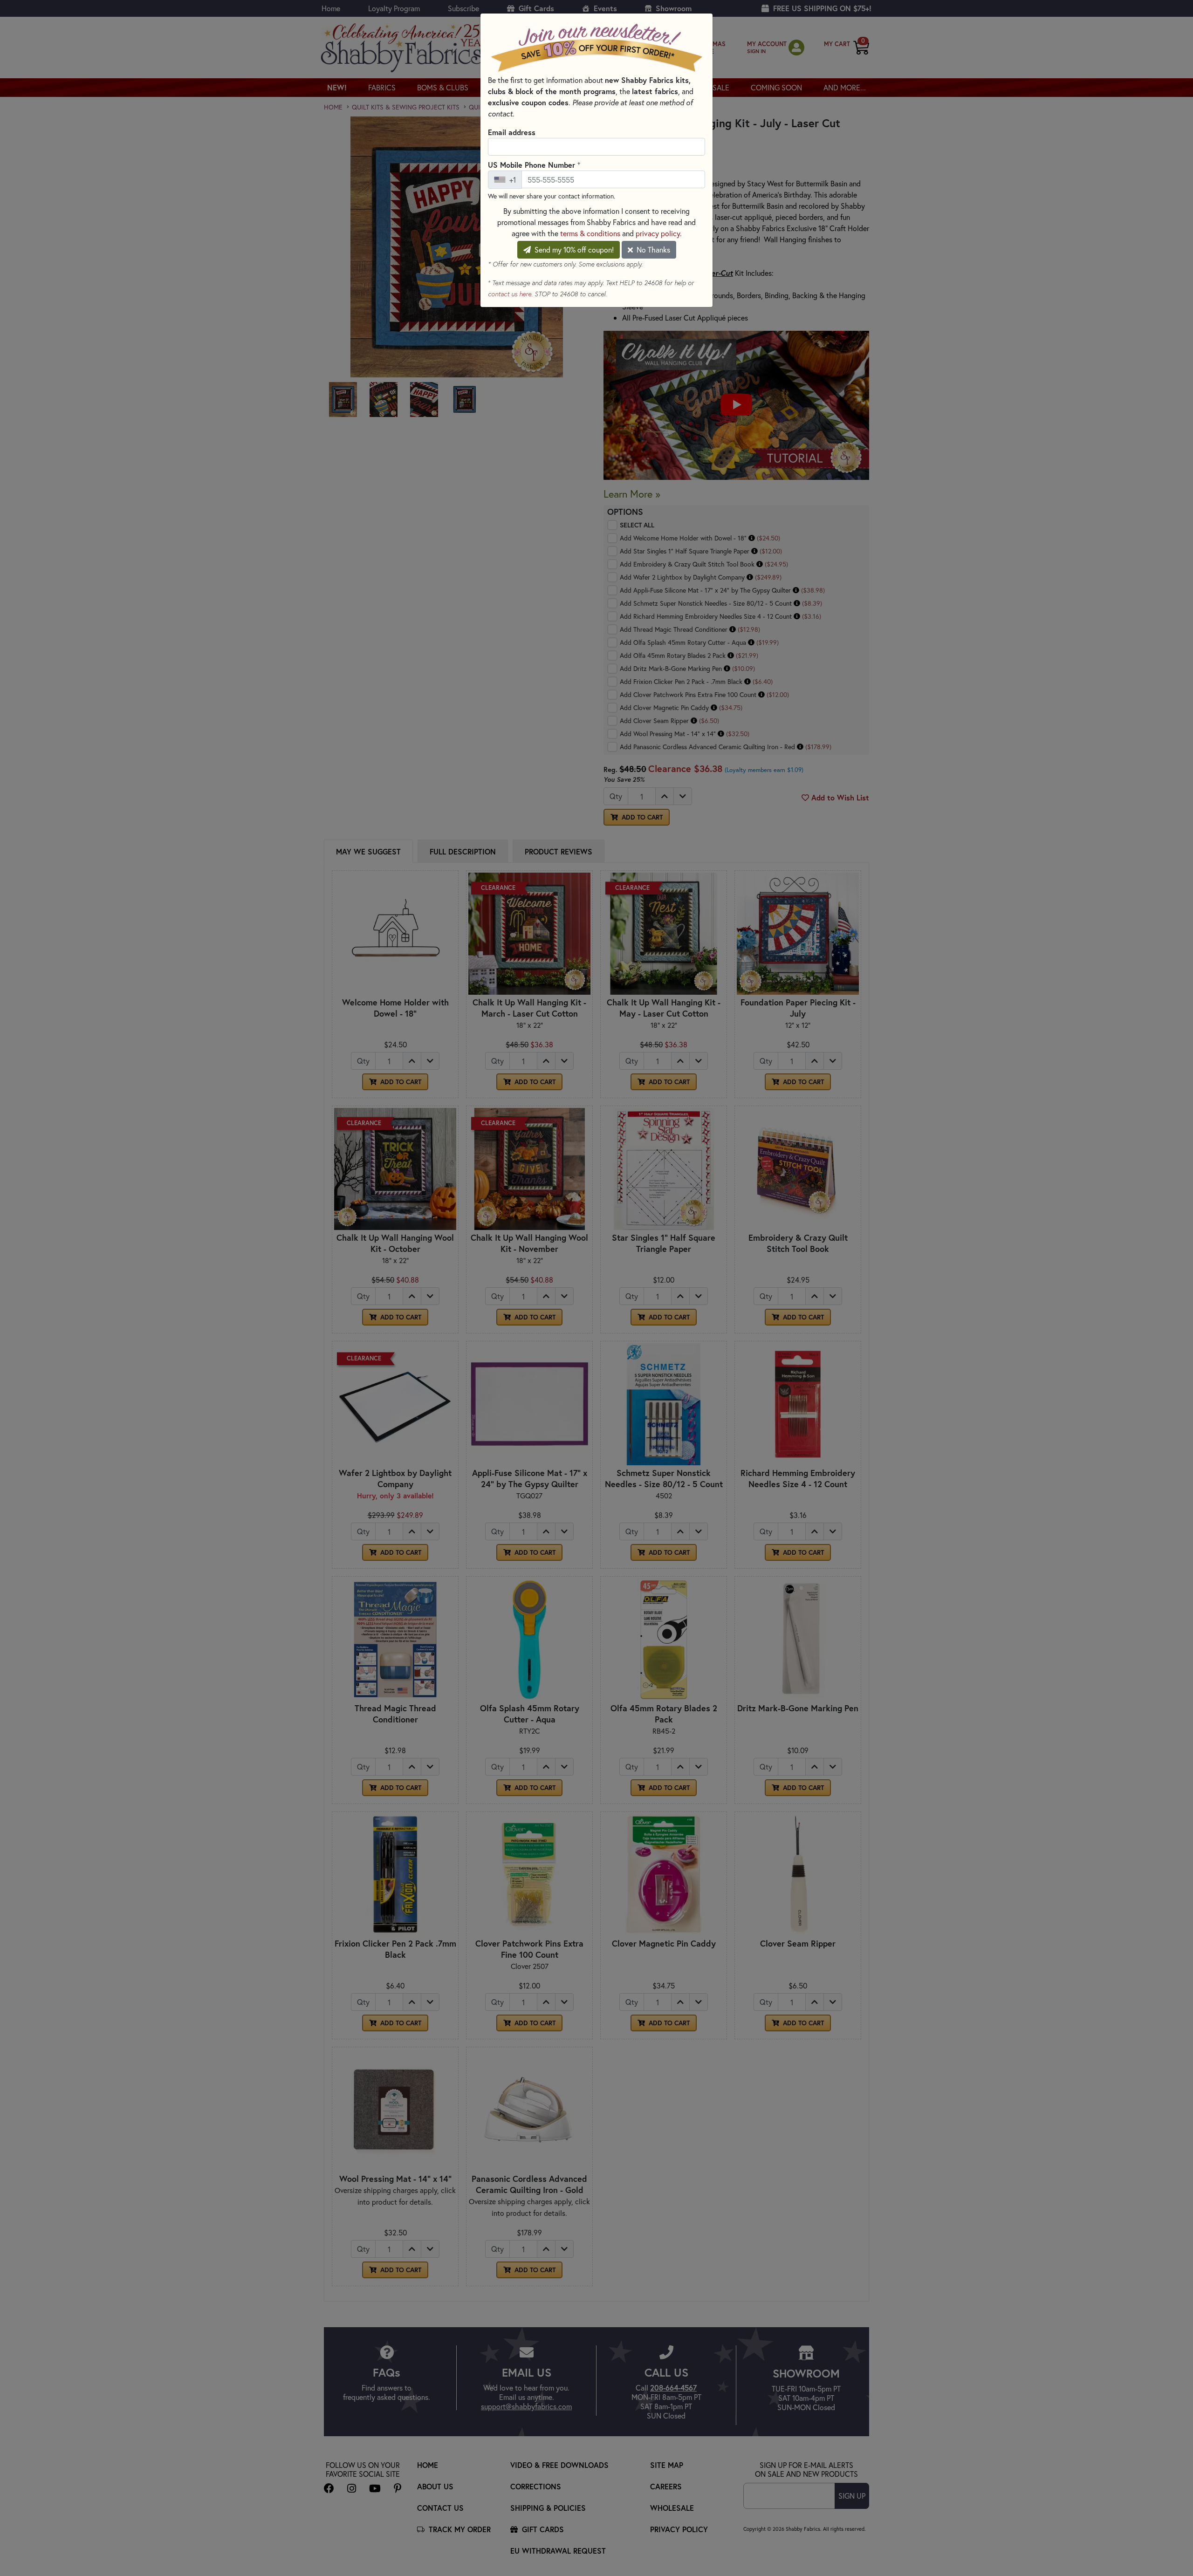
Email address (512, 132)
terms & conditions (590, 233)
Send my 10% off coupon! (573, 249)
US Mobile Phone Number (534, 164)
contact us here (510, 294)
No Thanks (652, 249)
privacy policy (658, 233)
